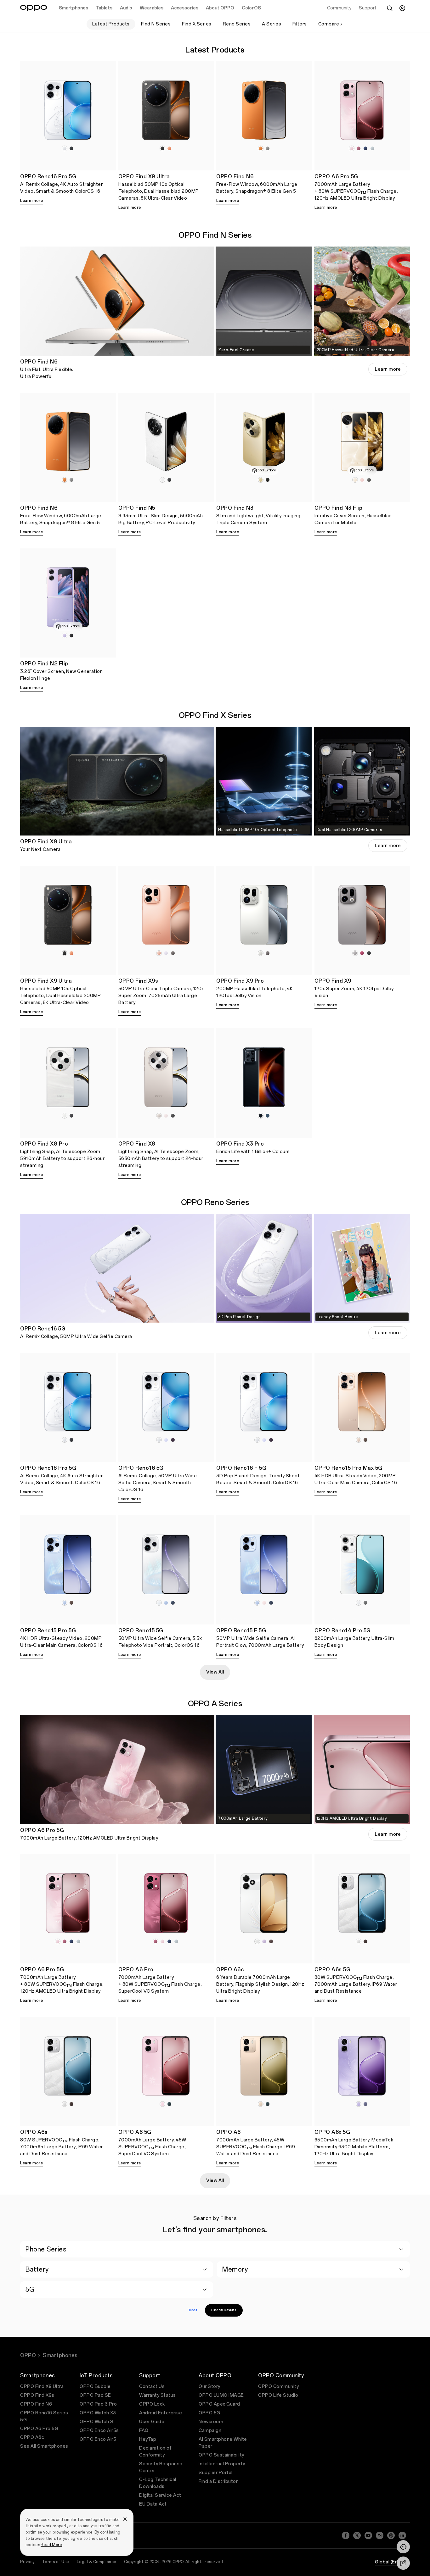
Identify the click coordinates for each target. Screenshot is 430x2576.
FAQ (144, 2431)
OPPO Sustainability (221, 2455)
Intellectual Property (222, 2464)
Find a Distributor (218, 2482)
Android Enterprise (161, 2413)
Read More (51, 2545)
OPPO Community (278, 2387)
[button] (403, 2547)
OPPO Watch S (96, 2422)
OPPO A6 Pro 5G (39, 2429)
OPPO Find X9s (37, 2395)
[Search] (390, 8)
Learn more (31, 201)
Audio (126, 8)
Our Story (209, 2387)
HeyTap (148, 2439)
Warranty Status (158, 2395)
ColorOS (251, 8)
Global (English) (392, 2562)
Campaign (210, 2431)
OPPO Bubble (95, 2387)
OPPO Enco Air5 (98, 2439)
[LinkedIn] (402, 2535)
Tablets (104, 8)
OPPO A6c (32, 2437)
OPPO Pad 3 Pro (98, 2404)
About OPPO (220, 8)
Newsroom (211, 2422)
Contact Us (152, 2387)
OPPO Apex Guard (219, 2404)
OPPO (28, 2355)
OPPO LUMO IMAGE (221, 2395)
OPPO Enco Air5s (99, 2431)
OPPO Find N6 (36, 2404)
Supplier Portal (216, 2473)
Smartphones (74, 8)
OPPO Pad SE (95, 2395)
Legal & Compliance (97, 2562)
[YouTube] (368, 2535)
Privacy (27, 2562)
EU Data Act (153, 2504)
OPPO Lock (152, 2404)
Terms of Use (56, 2562)
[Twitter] (357, 2535)
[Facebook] (346, 2535)
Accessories (185, 8)
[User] (402, 8)
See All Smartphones (44, 2446)
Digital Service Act (160, 2495)
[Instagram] (380, 2535)
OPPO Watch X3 (98, 2413)
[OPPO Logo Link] (34, 8)
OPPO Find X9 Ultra (42, 2387)
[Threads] (391, 2535)
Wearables (152, 8)
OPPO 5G (209, 2413)
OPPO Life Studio (278, 2395)
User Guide (152, 2422)
